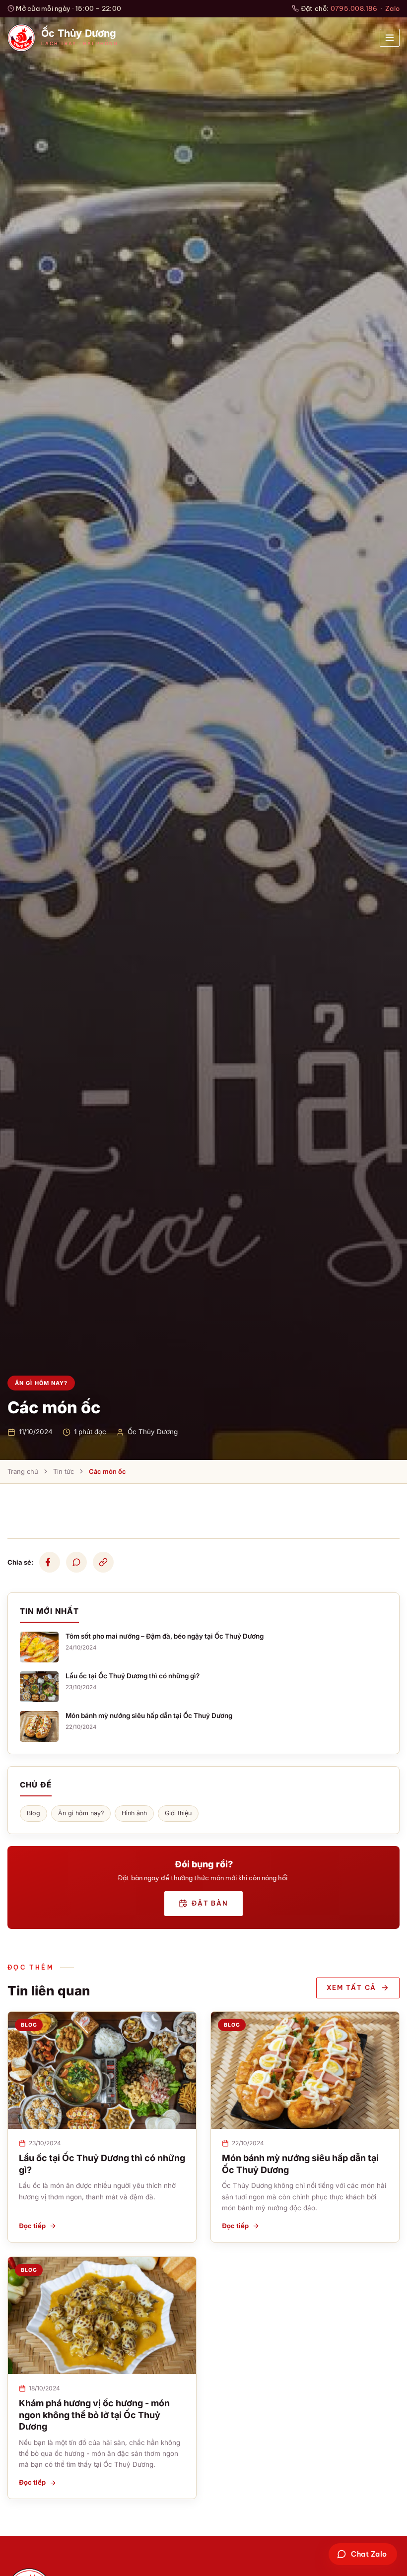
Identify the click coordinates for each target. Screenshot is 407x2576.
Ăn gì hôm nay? (81, 1813)
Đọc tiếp (32, 2226)
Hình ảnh (134, 1813)
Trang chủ (23, 1471)
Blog (34, 1813)
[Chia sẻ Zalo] (76, 1562)
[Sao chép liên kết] (103, 1562)
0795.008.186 (354, 8)
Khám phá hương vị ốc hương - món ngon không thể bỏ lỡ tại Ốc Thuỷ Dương (94, 2415)
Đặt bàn (210, 1903)
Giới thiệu (178, 1813)
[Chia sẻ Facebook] (50, 1562)
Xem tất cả (352, 1987)
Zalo (392, 8)
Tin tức (64, 1471)
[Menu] (390, 38)
